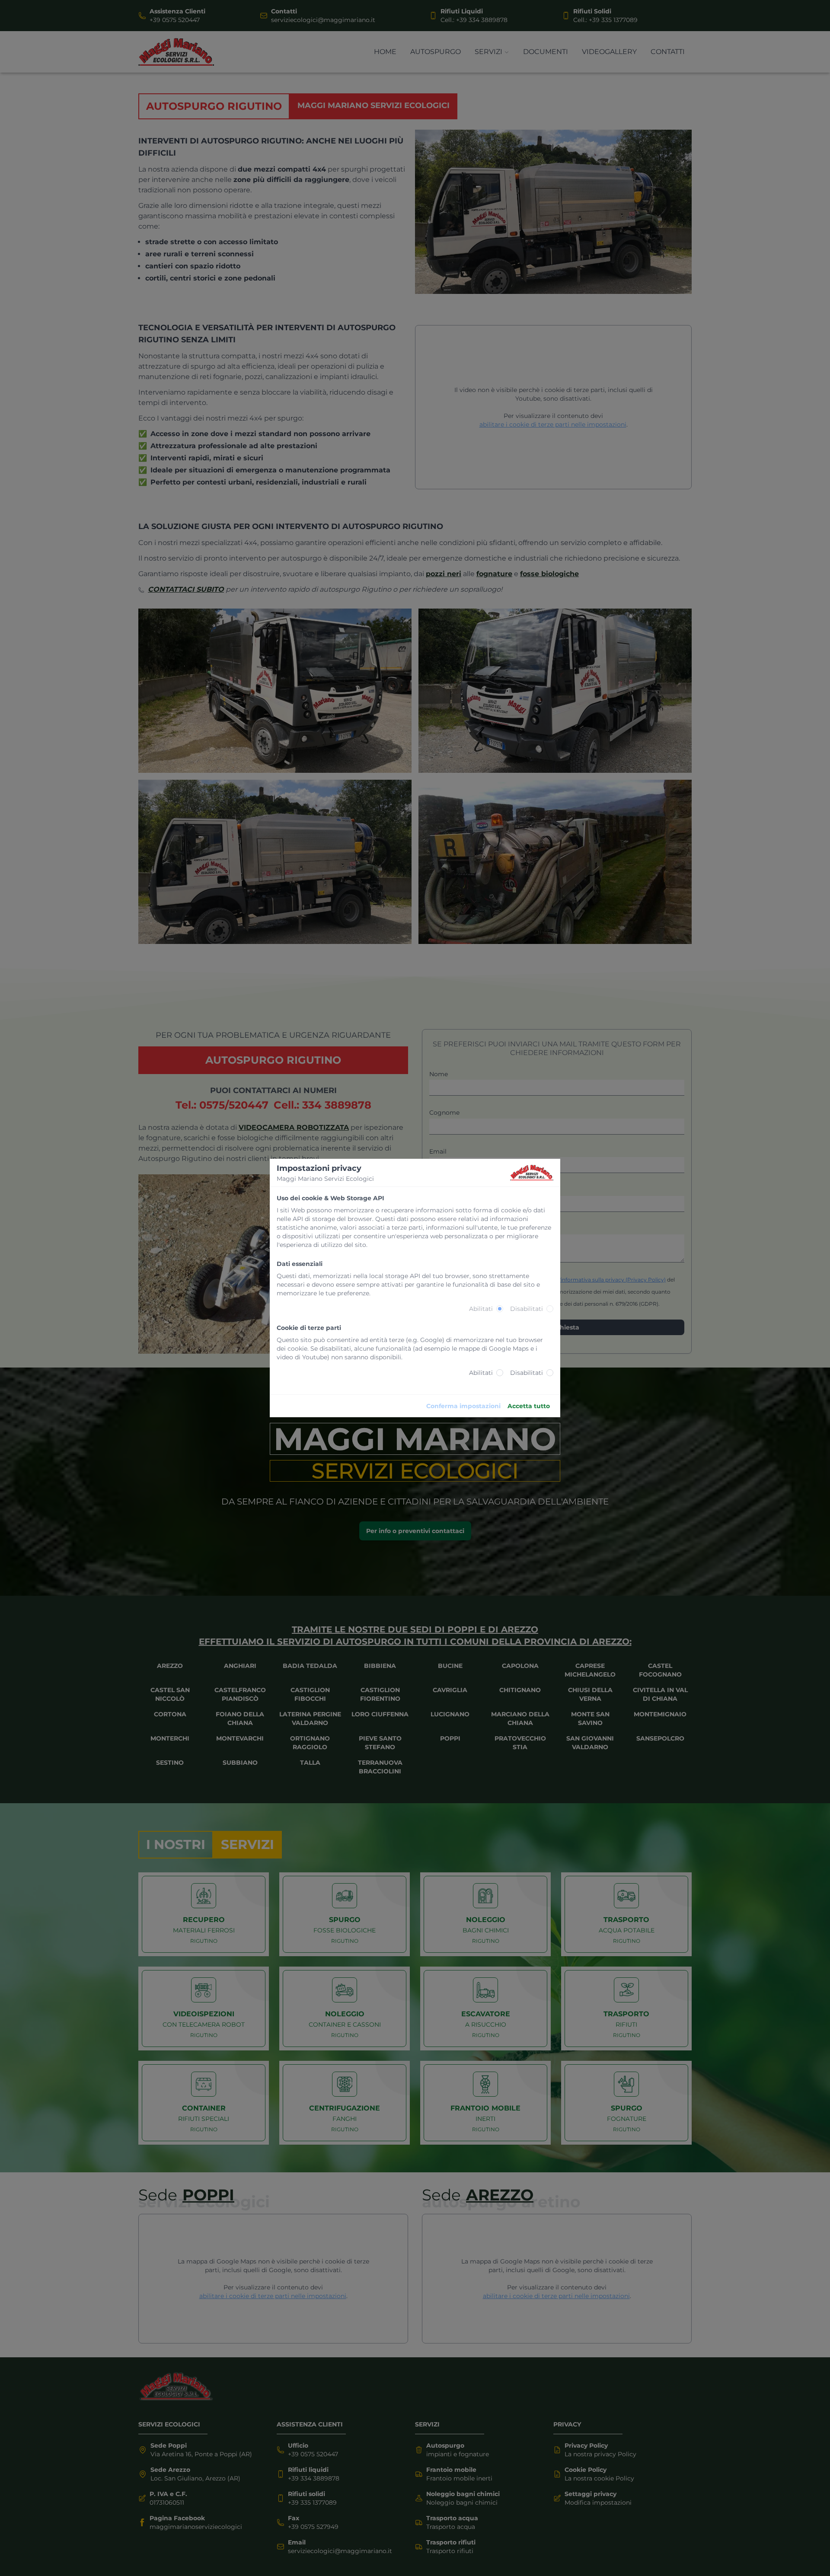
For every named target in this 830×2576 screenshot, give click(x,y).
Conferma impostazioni (463, 1406)
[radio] (500, 1309)
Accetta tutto (529, 1406)
